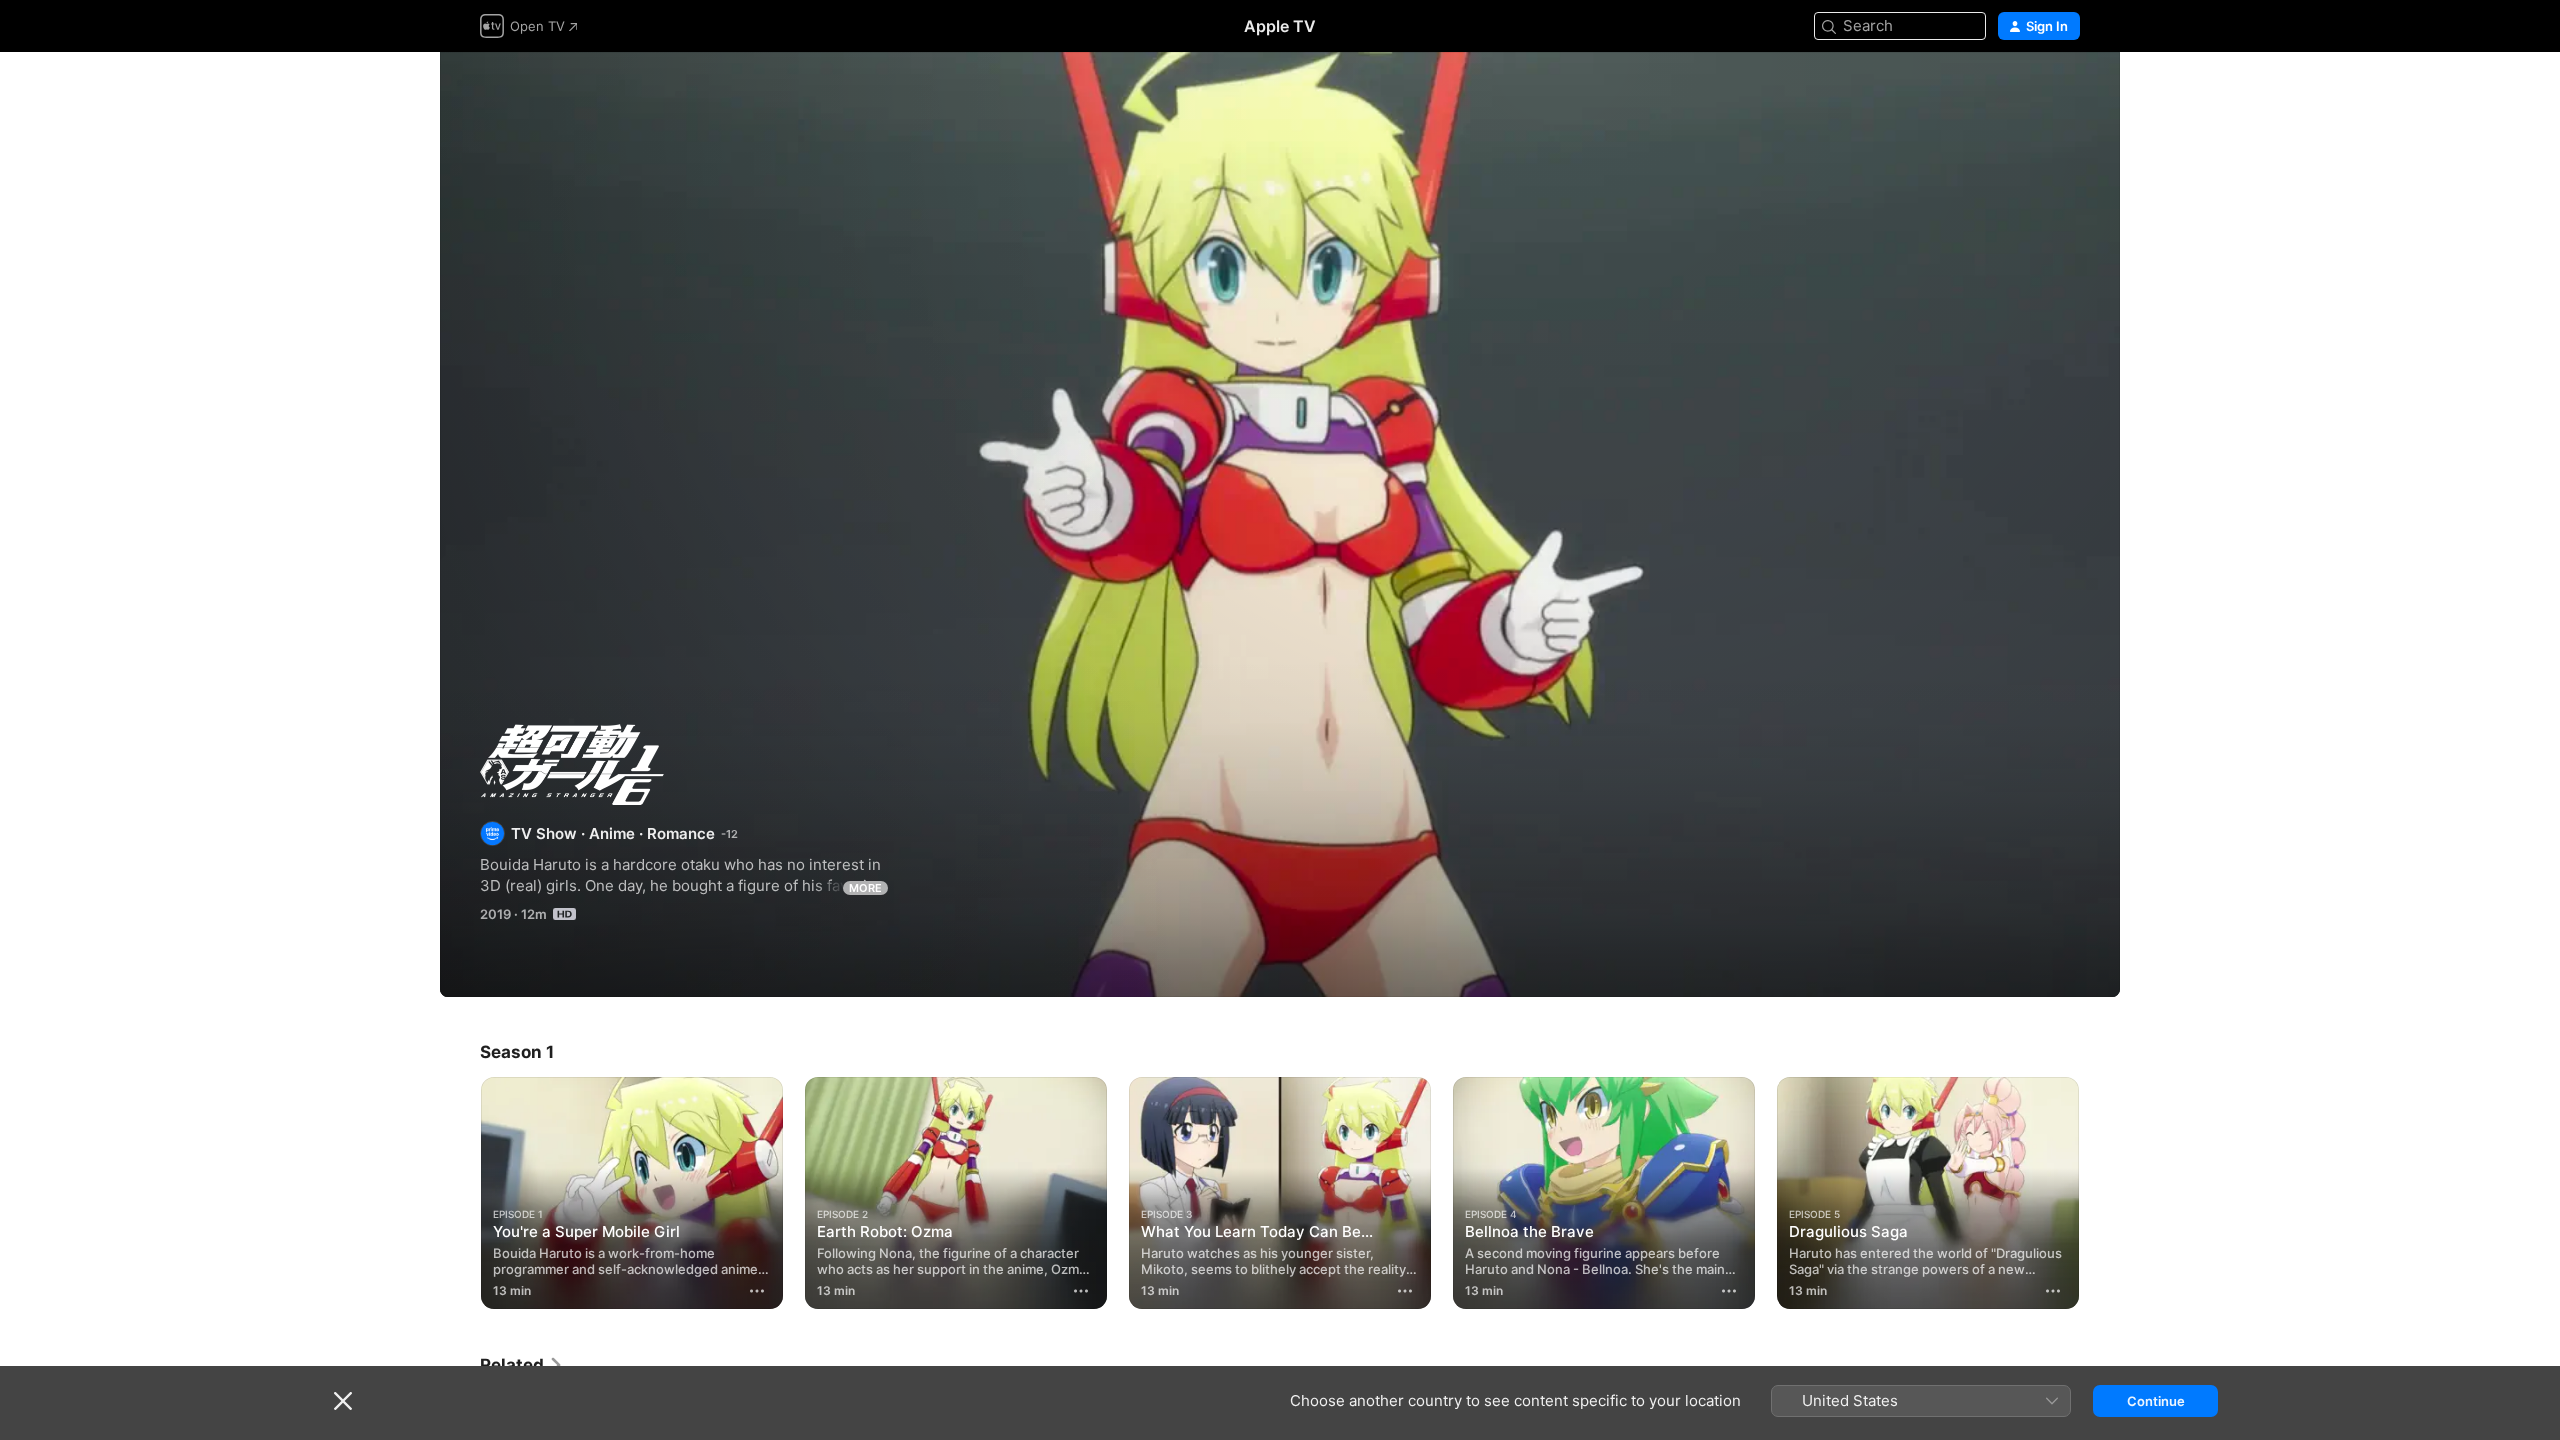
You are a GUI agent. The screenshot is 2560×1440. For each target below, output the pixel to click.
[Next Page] (2100, 1193)
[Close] (343, 1401)
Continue (2156, 1401)
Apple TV (1280, 26)
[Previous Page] (460, 1193)
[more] (757, 1291)
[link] (522, 1365)
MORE (865, 888)
